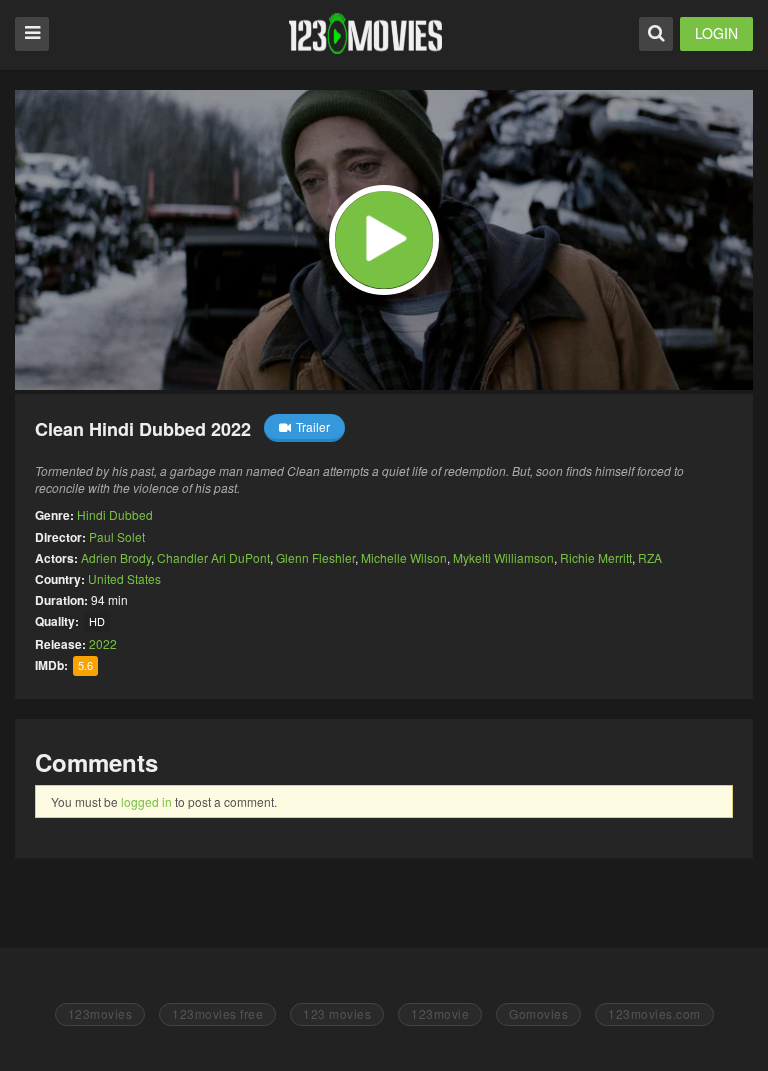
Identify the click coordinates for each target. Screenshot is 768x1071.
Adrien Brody (116, 557)
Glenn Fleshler (315, 557)
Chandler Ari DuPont (213, 557)
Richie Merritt (596, 557)
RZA (650, 557)
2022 (103, 643)
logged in (146, 801)
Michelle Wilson (404, 557)
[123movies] (365, 33)
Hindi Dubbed (115, 514)
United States (124, 578)
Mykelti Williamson (503, 557)
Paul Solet (117, 536)
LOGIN (716, 33)
